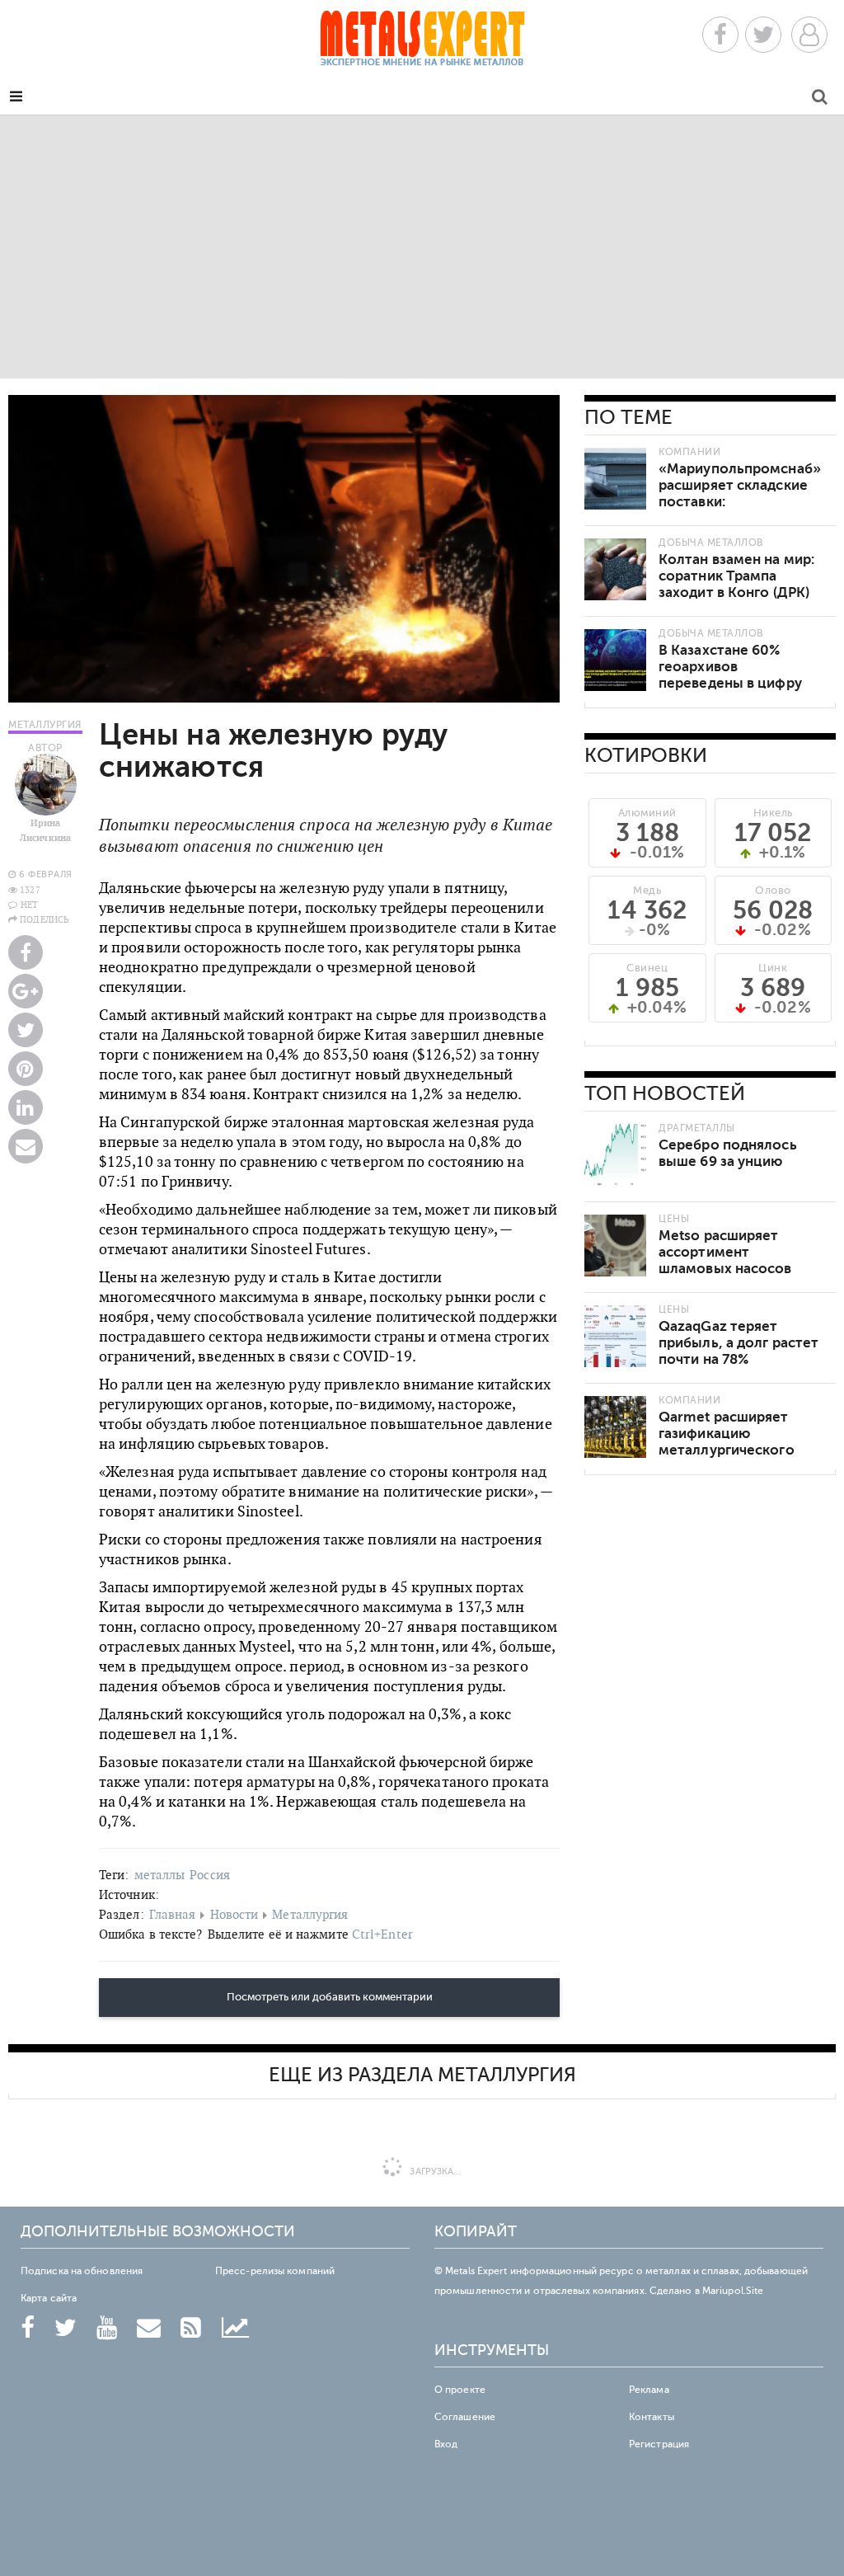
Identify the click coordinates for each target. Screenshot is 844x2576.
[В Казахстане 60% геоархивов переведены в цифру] (615, 660)
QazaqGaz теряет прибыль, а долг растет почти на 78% (738, 1343)
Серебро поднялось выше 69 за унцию (728, 1153)
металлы (160, 1875)
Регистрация (659, 2444)
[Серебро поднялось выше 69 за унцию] (615, 1155)
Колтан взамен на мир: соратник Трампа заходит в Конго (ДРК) (736, 576)
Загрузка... (434, 2172)
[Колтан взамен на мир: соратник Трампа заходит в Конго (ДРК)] (615, 569)
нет (29, 905)
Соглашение (465, 2417)
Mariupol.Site (733, 2291)
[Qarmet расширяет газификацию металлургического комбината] (615, 1427)
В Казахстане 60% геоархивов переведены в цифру (730, 667)
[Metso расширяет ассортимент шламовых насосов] (615, 1246)
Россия (210, 1875)
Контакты (652, 2417)
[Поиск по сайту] (820, 99)
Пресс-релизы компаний (275, 2271)
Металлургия (310, 1914)
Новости (234, 1914)
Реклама (649, 2390)
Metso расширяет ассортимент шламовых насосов (725, 1252)
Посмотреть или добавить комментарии (330, 1997)
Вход (446, 2444)
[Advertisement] (422, 247)
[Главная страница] (422, 43)
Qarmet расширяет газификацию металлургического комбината (727, 1442)
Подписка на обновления (82, 2271)
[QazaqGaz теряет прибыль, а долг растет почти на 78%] (615, 1336)
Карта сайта (49, 2298)
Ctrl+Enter (382, 1934)
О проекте (460, 2390)
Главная (173, 1914)
